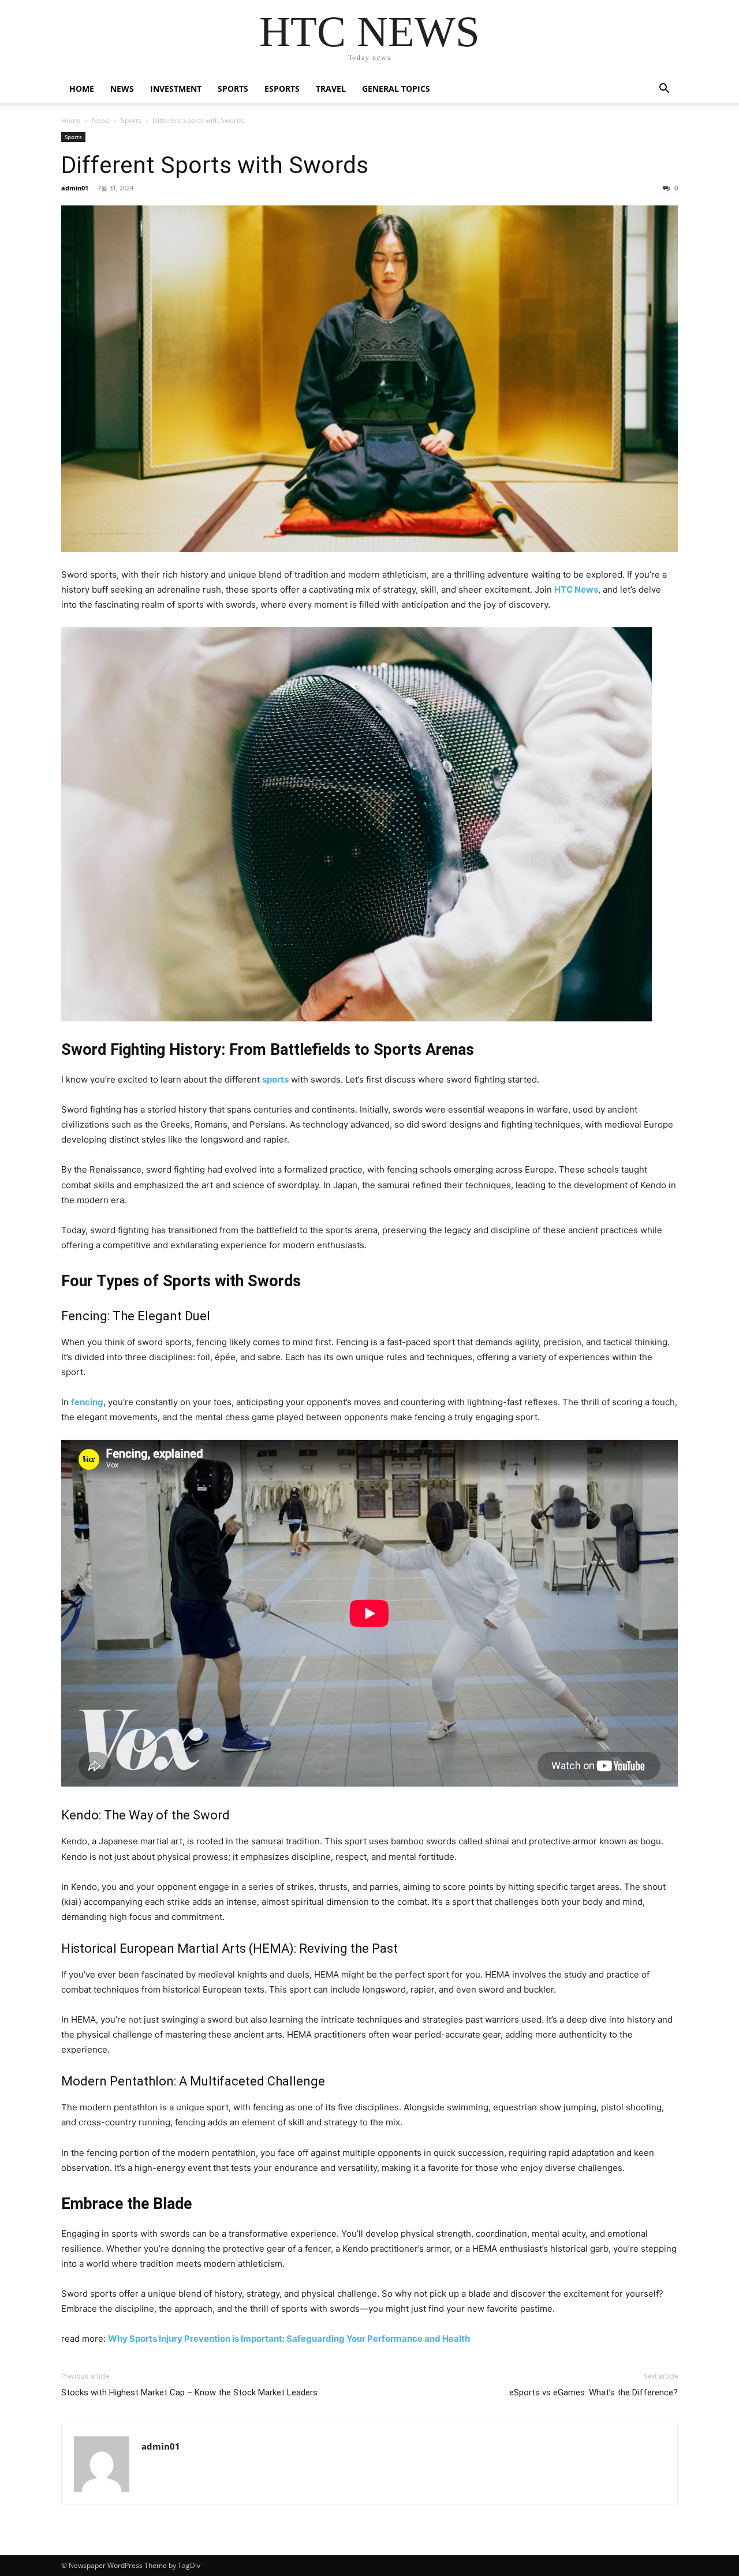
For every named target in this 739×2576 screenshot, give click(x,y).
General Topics (396, 89)
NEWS (122, 89)
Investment (176, 89)
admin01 (75, 188)
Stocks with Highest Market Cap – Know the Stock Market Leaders (189, 2392)
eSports (282, 89)
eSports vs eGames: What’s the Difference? (594, 2392)
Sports (233, 89)
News (101, 120)
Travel (331, 89)
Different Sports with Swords (215, 165)
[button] (664, 90)
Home (82, 89)
